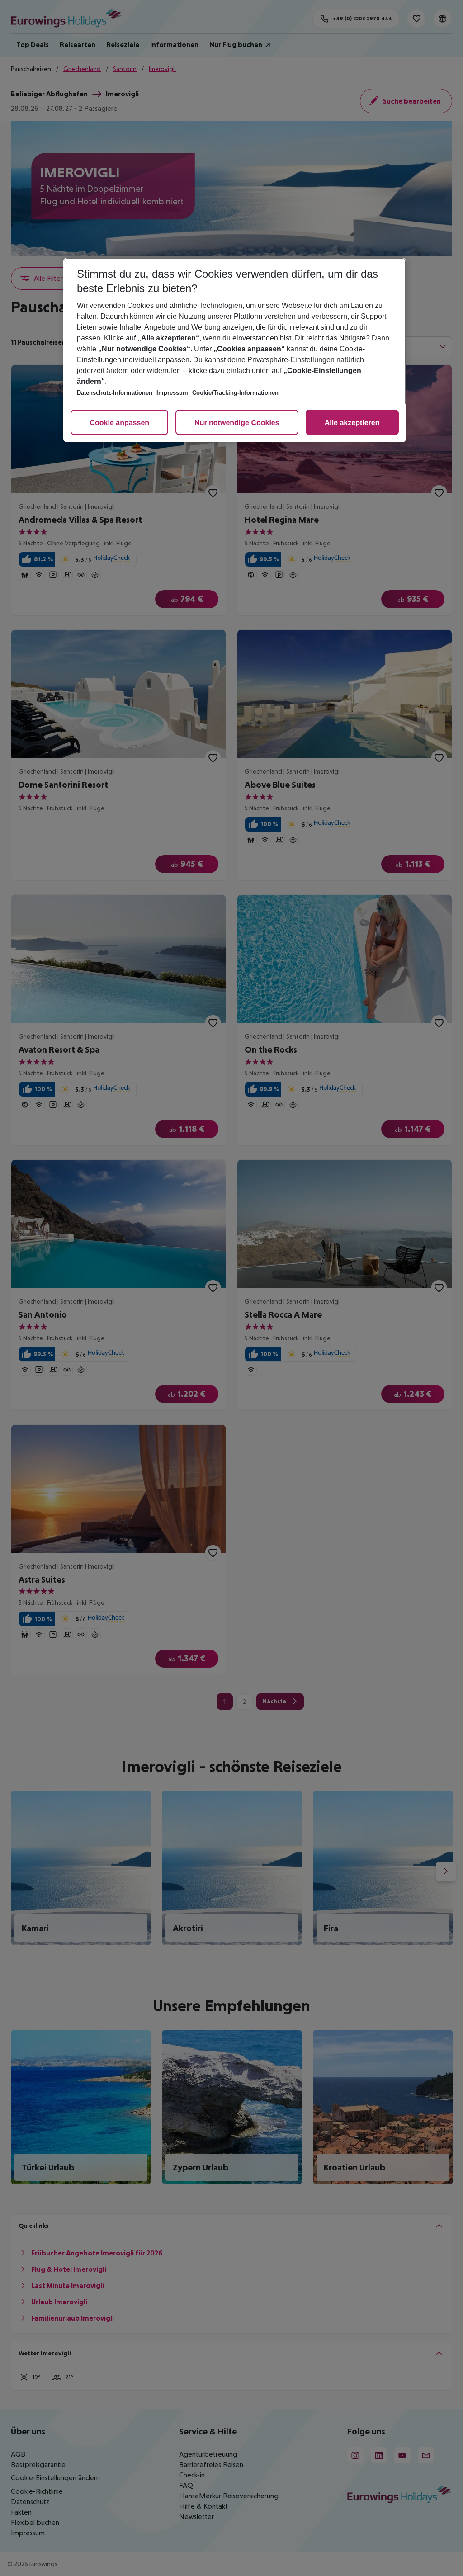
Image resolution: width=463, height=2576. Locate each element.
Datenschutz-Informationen (115, 393)
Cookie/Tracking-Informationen (235, 393)
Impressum (172, 393)
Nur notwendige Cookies (237, 423)
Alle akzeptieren (352, 423)
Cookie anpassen (119, 423)
